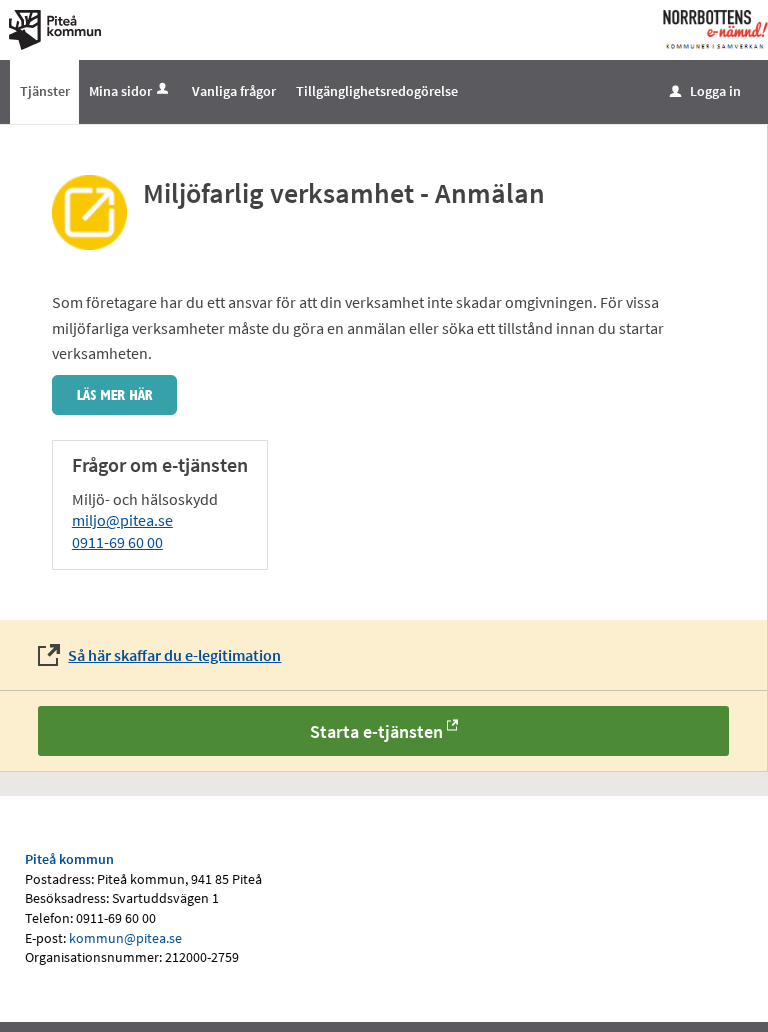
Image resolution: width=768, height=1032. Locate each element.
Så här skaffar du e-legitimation (174, 655)
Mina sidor (120, 91)
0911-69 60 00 (117, 542)
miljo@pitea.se (122, 520)
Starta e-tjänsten (376, 731)
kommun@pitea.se (125, 938)
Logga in (705, 91)
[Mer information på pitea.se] (114, 393)
